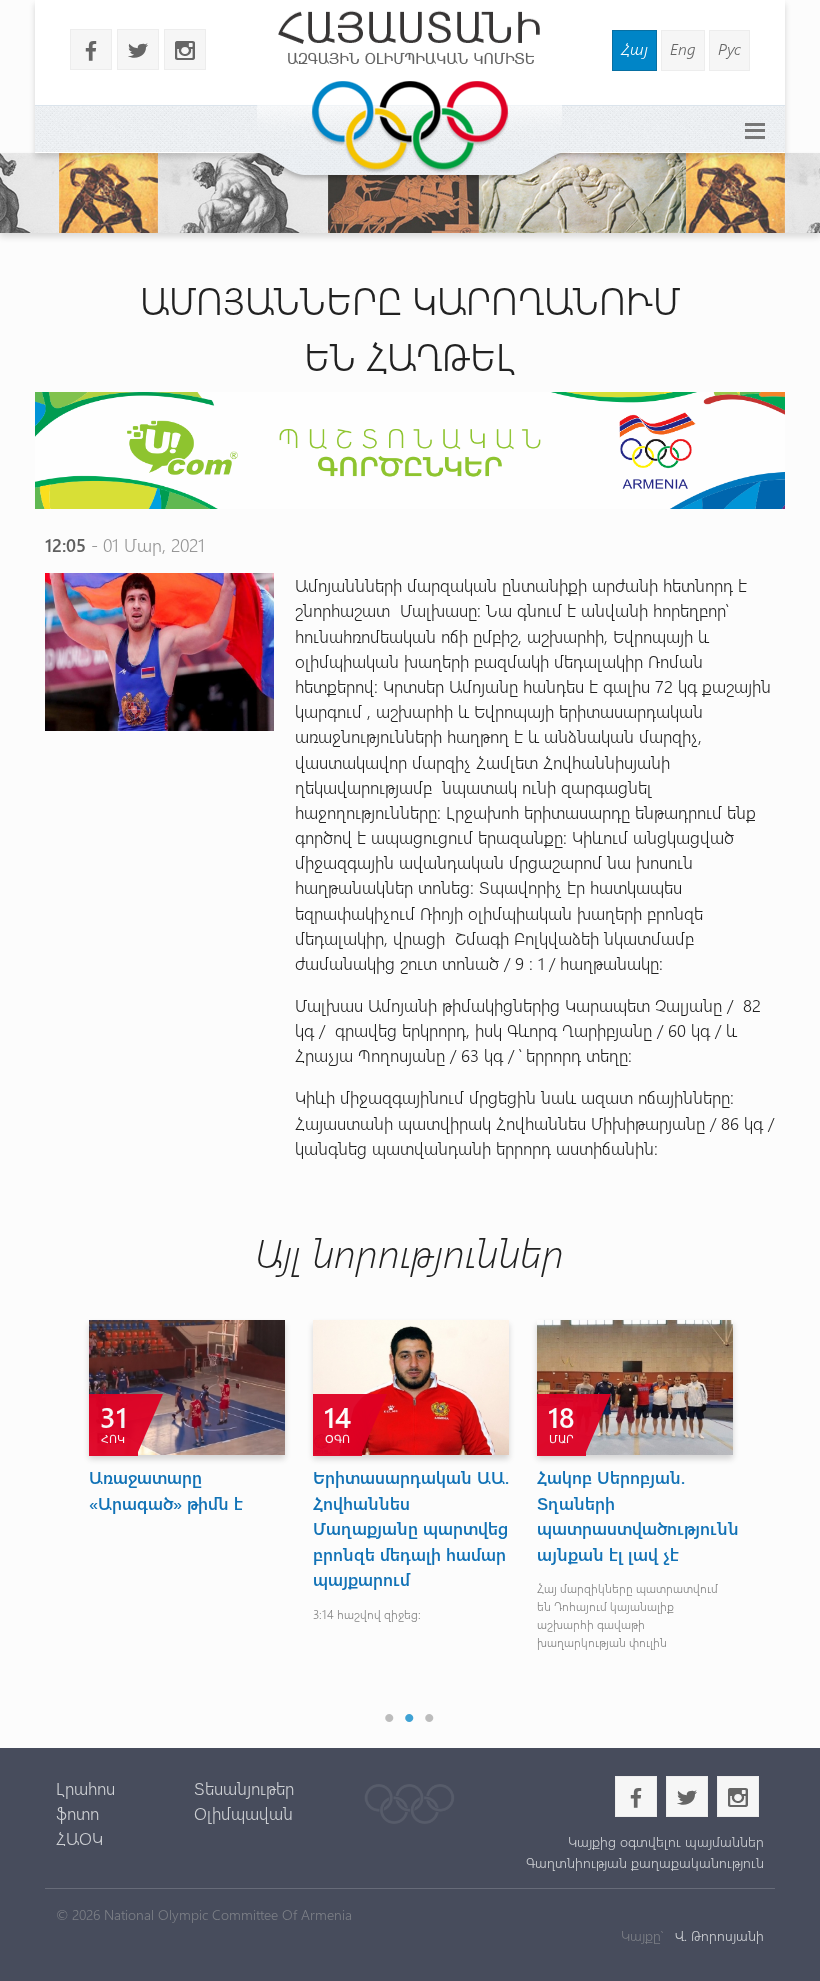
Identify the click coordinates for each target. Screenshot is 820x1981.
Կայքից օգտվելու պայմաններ (666, 1841)
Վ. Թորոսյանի (717, 1935)
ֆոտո (77, 1813)
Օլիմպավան (243, 1813)
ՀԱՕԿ (79, 1838)
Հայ (634, 48)
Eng (683, 48)
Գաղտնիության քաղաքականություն (645, 1862)
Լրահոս (85, 1788)
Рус (729, 48)
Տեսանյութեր (244, 1788)
